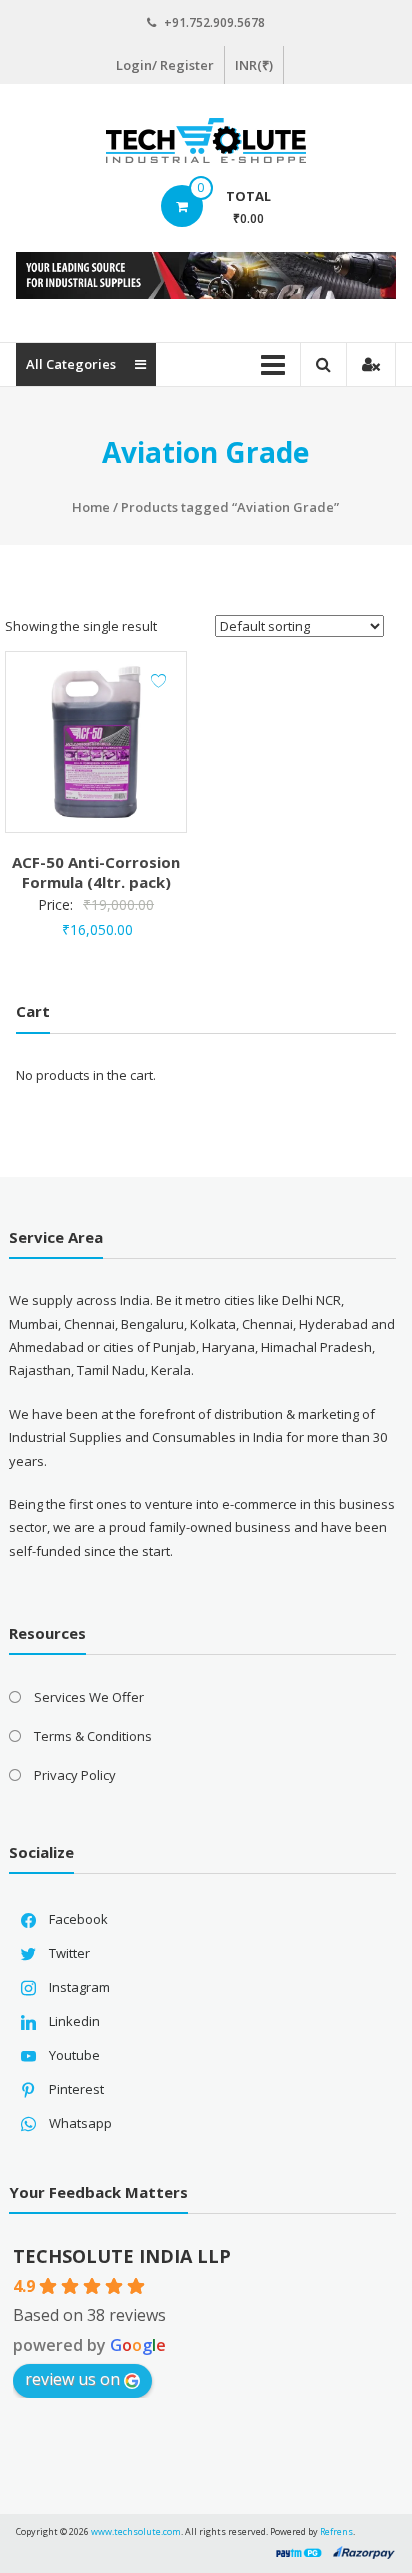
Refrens (336, 2531)
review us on (72, 2379)
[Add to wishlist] (158, 680)
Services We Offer (89, 1697)
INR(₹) (254, 65)
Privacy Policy (75, 1775)
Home (91, 507)
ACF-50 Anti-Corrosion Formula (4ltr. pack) (96, 872)
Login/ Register (165, 65)
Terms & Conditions (93, 1736)
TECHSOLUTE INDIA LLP (122, 2256)
